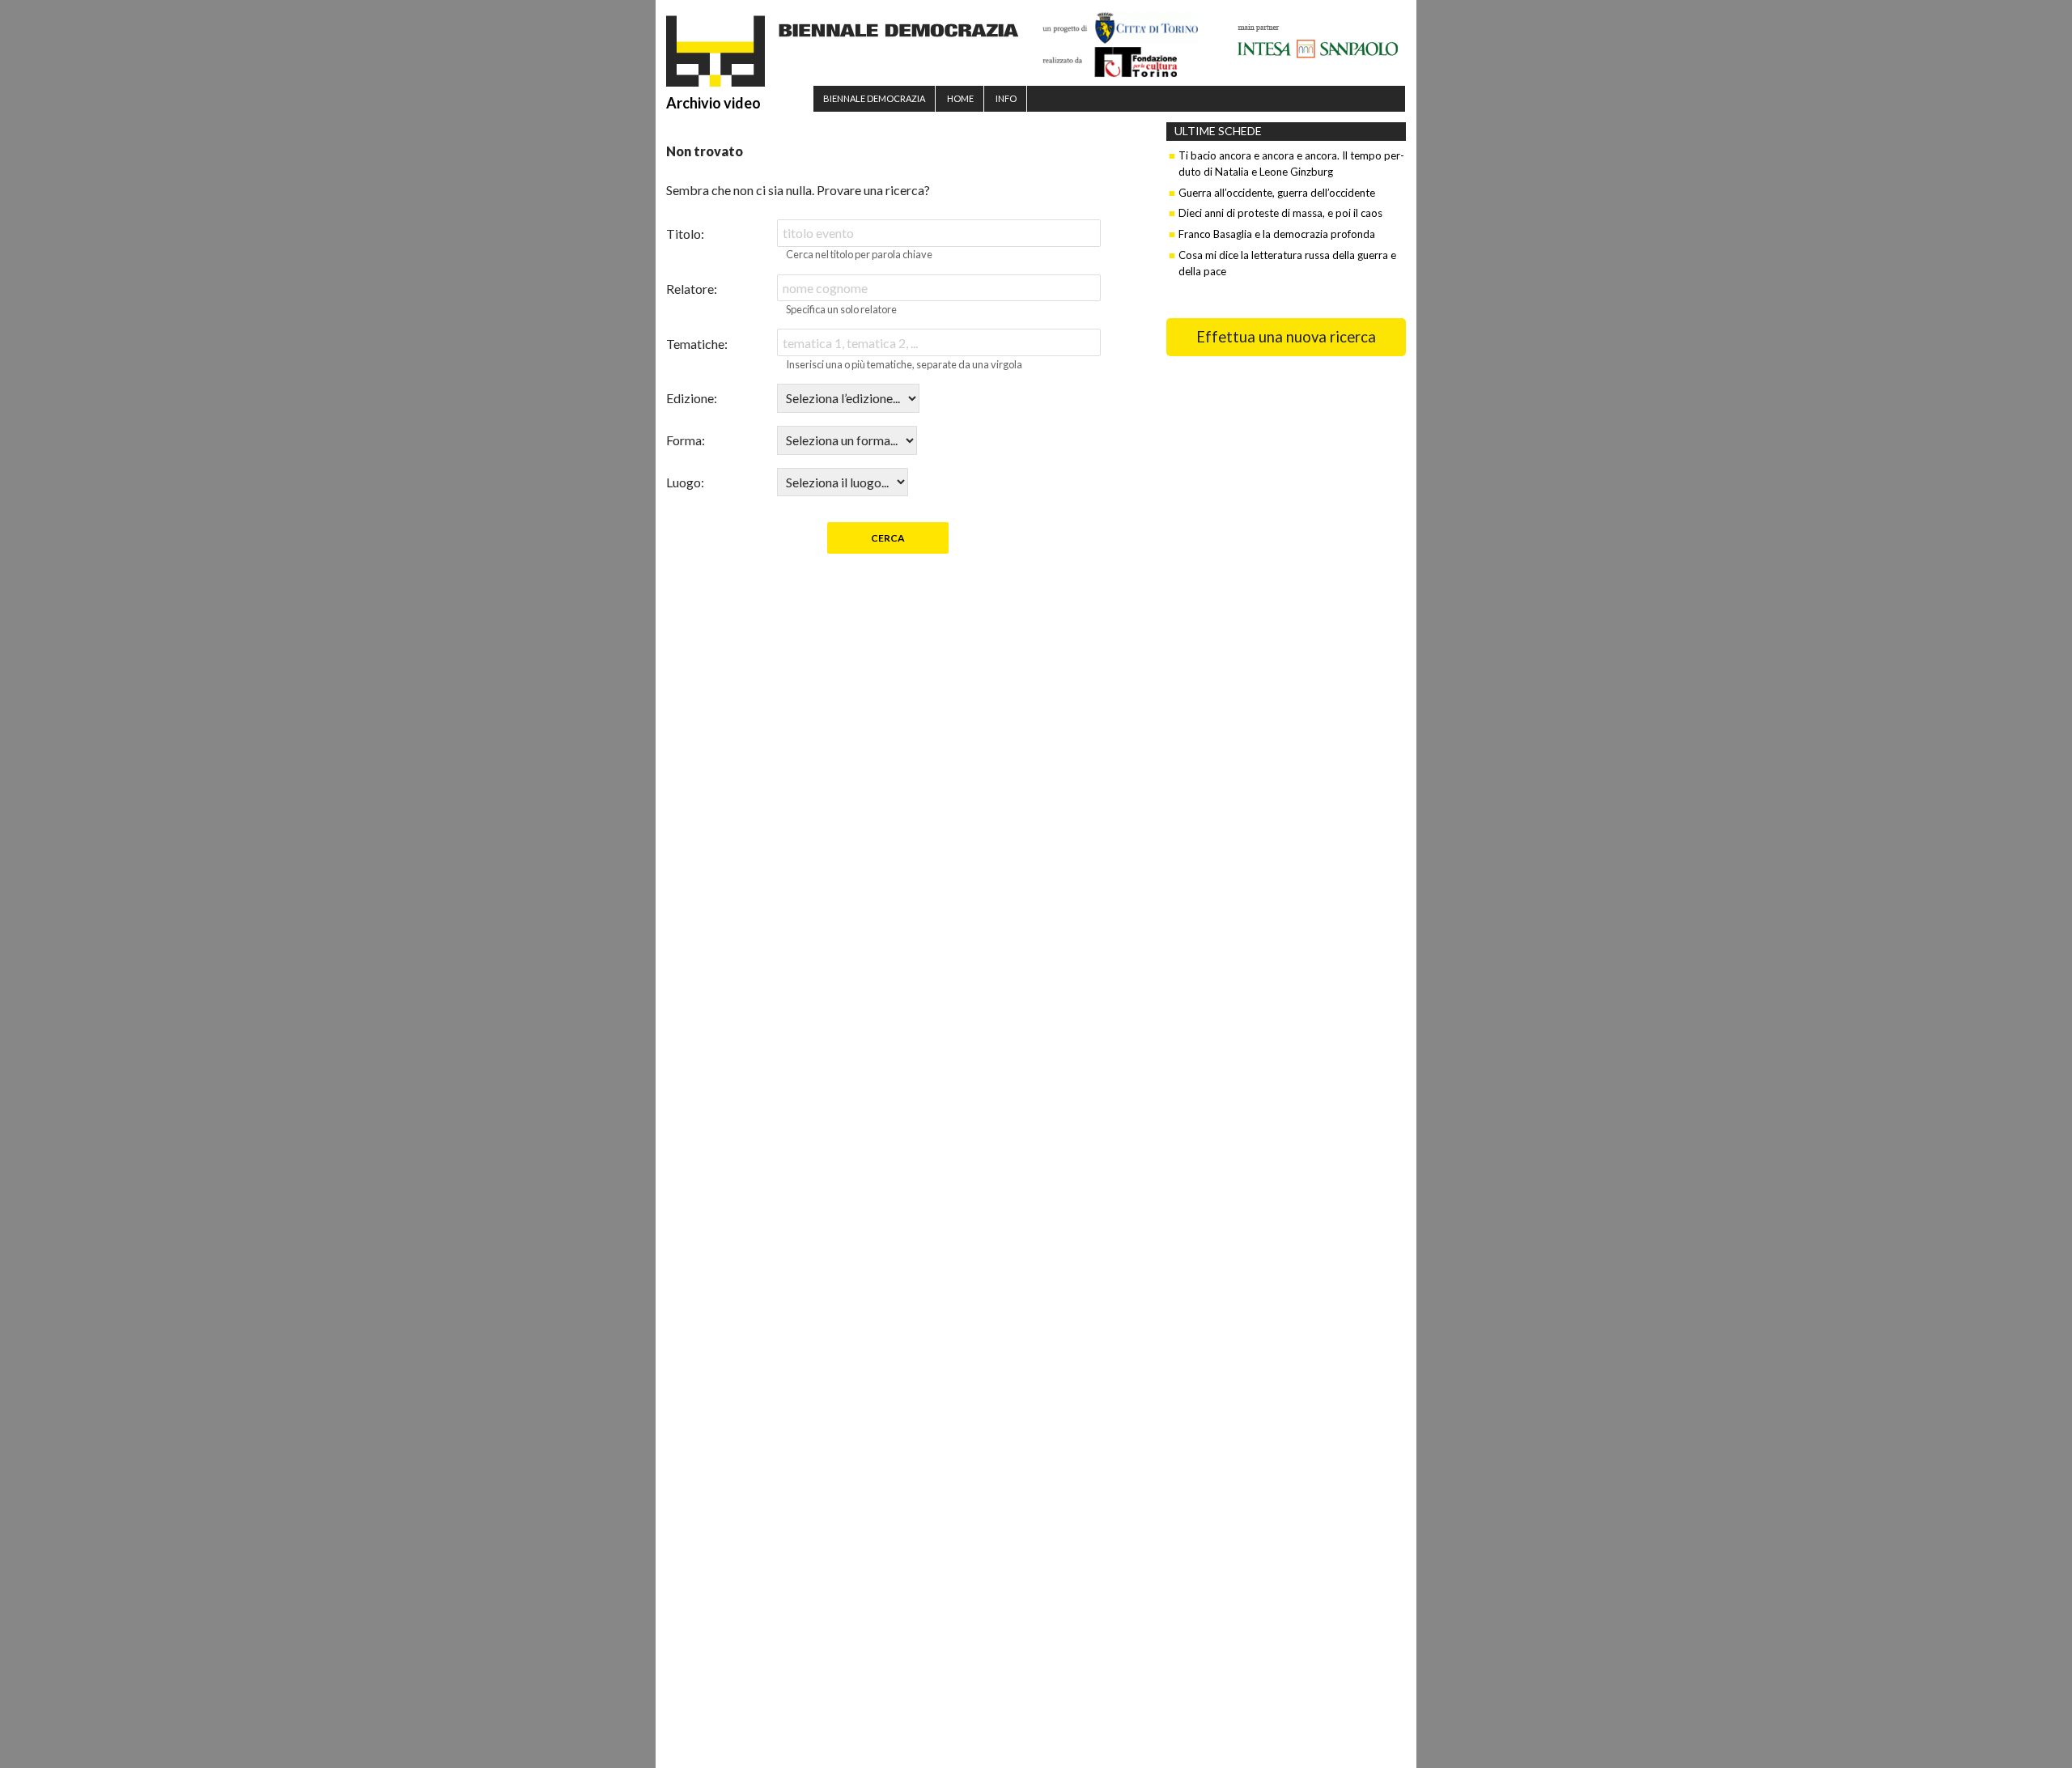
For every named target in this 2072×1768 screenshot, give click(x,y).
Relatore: (692, 289)
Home (960, 98)
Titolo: (685, 234)
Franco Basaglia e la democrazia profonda (1277, 234)
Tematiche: (697, 344)
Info (1006, 98)
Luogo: (685, 482)
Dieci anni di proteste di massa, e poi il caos (1280, 213)
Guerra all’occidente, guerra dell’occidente (1277, 193)
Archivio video (713, 103)
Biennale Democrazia (874, 98)
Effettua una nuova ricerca (1286, 337)
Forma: (686, 440)
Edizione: (692, 398)
